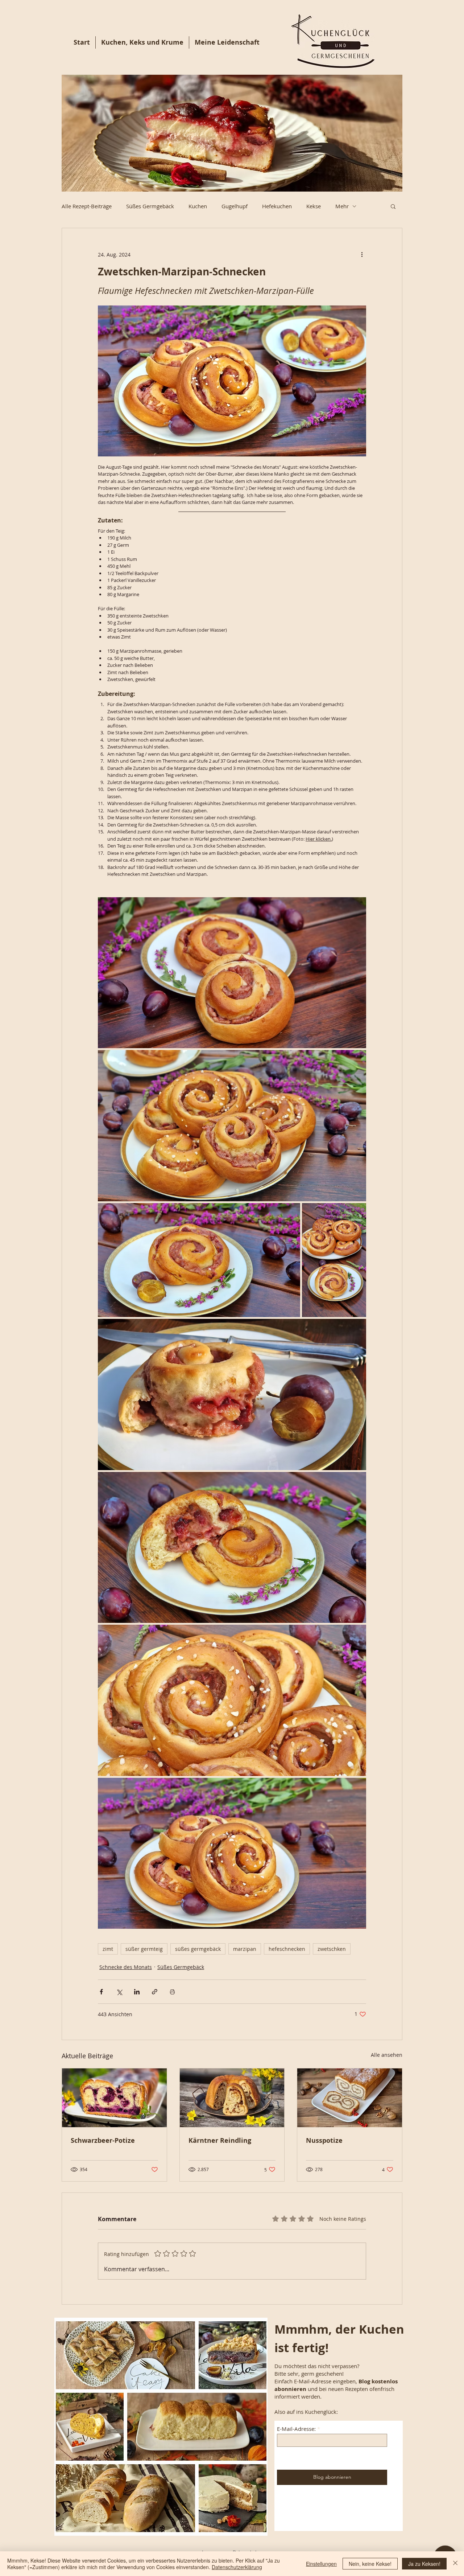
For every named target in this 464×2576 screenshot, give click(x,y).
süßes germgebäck (198, 1949)
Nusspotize (324, 2140)
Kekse (314, 206)
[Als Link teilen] (155, 1992)
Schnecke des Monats (126, 1967)
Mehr (342, 206)
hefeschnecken (287, 1949)
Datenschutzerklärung (237, 2567)
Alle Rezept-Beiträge (87, 206)
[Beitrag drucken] (172, 1992)
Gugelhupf (235, 206)
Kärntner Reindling (220, 2140)
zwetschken (332, 1949)
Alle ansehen (387, 2055)
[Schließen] (455, 2564)
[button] (393, 206)
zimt (108, 1949)
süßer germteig (144, 1949)
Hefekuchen (277, 206)
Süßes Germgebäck (150, 206)
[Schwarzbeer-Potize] (114, 2098)
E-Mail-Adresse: (296, 2429)
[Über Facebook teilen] (101, 1992)
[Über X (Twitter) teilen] (119, 1992)
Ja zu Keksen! (424, 2564)
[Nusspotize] (350, 2098)
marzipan (245, 1949)
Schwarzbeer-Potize (103, 2140)
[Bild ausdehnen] (232, 973)
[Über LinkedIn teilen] (137, 1992)
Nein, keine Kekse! (370, 2564)
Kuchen (198, 206)
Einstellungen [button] (321, 2564)
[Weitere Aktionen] (362, 254)
